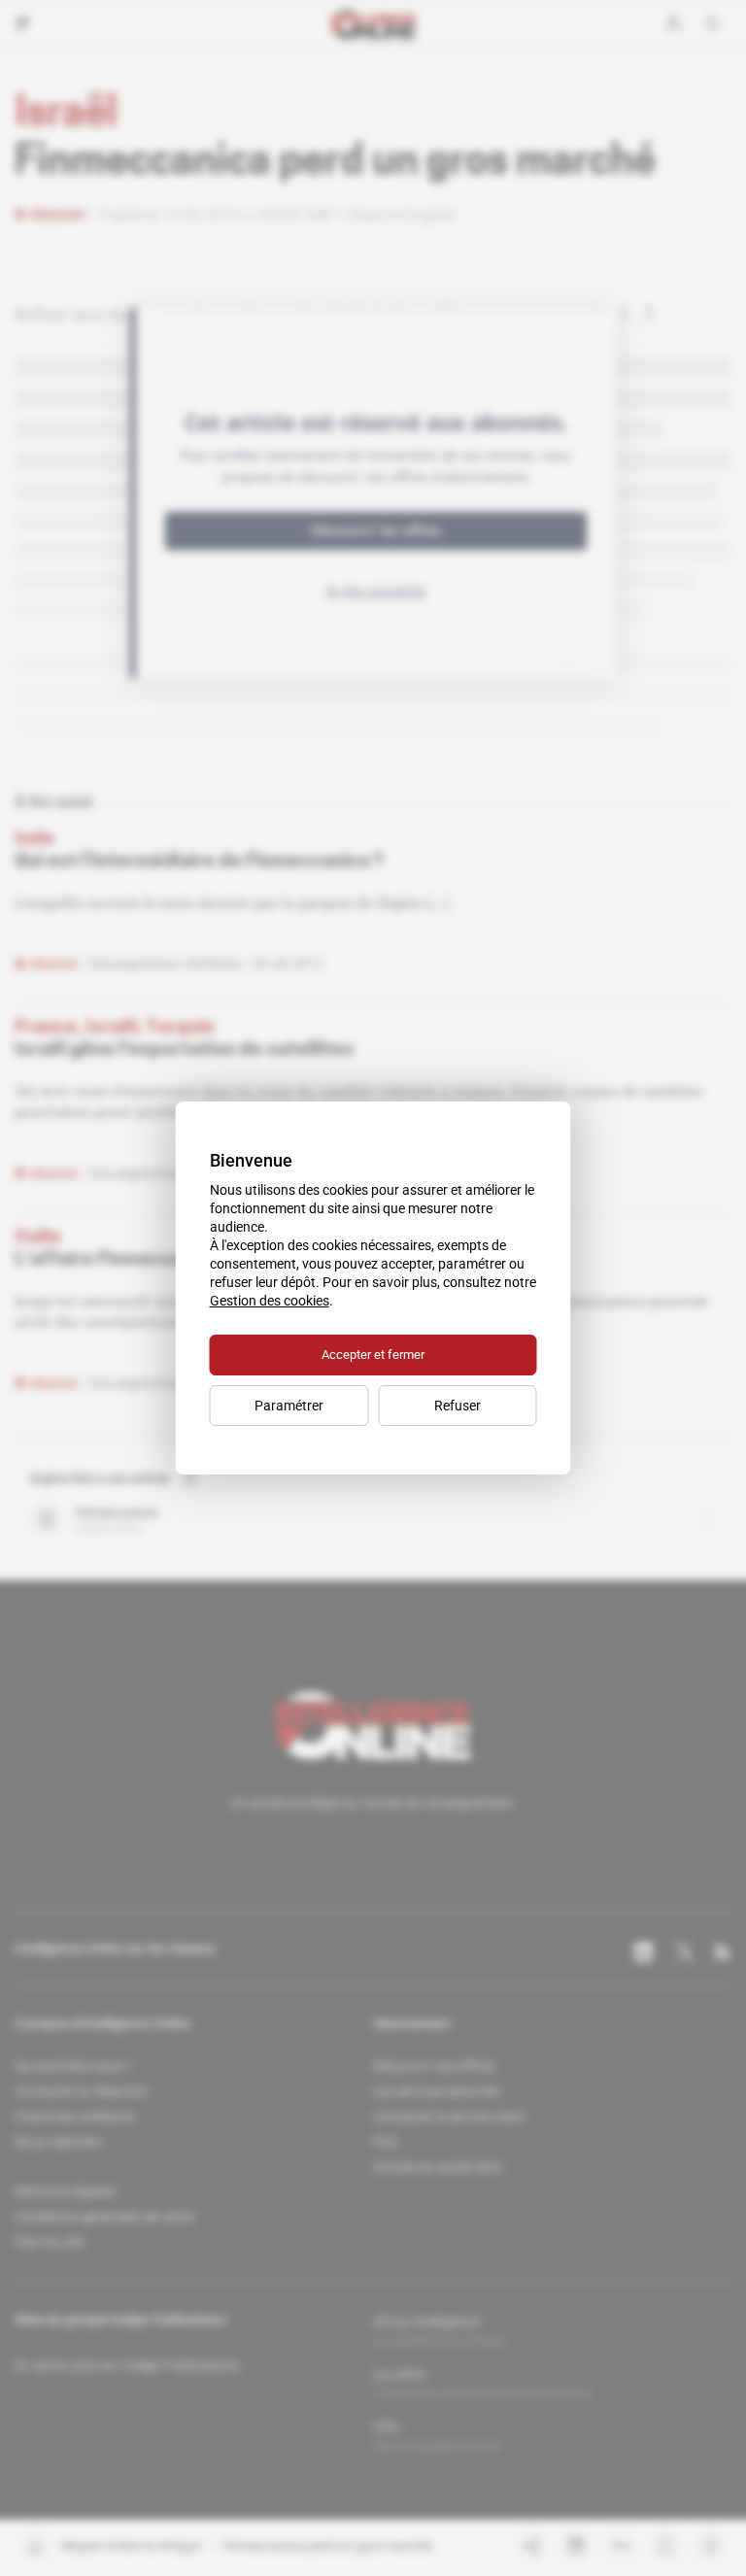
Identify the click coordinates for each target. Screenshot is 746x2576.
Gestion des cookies (270, 1301)
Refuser (458, 1406)
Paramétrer (289, 1406)
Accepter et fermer (373, 1355)
